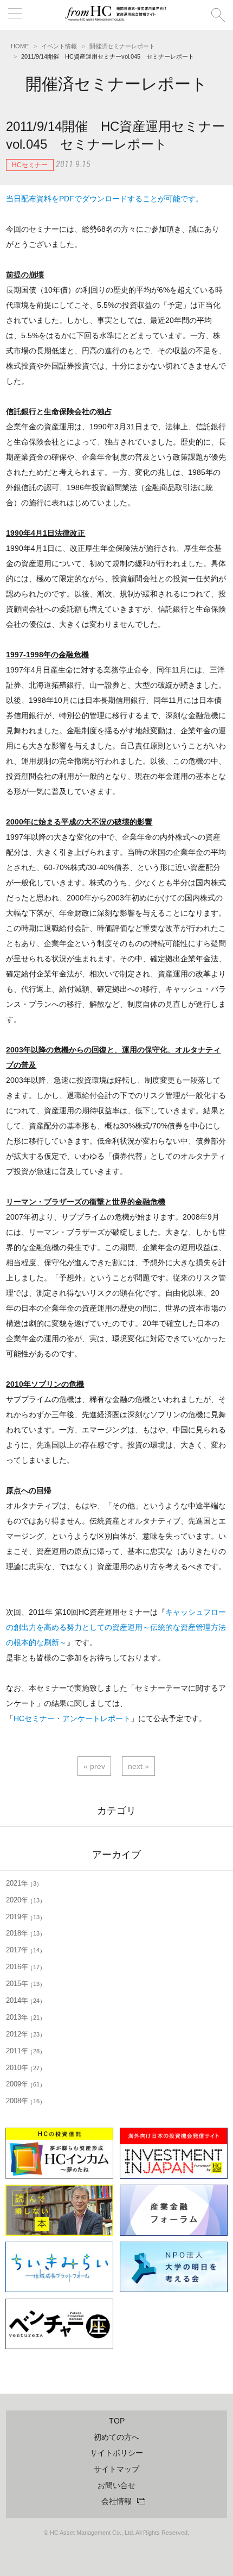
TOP (117, 2421)
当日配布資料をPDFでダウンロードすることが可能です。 (105, 199)
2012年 (23, 2034)
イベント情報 (59, 46)
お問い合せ (116, 2485)
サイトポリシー (116, 2453)
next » (138, 1766)
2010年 (23, 2068)
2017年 (23, 1950)
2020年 (23, 1900)
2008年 (23, 2101)
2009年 (23, 2084)
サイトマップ (116, 2469)
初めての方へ (116, 2437)
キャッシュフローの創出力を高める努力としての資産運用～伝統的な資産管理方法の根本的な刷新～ (116, 1627)
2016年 (23, 1967)
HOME (20, 46)
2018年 (23, 1933)
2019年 (23, 1917)
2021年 (21, 1883)
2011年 (23, 2051)
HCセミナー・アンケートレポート (72, 1718)
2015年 (23, 1984)
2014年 (23, 2000)
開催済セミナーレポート (122, 46)
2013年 (23, 2017)
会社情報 (116, 2501)
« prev (94, 1766)
